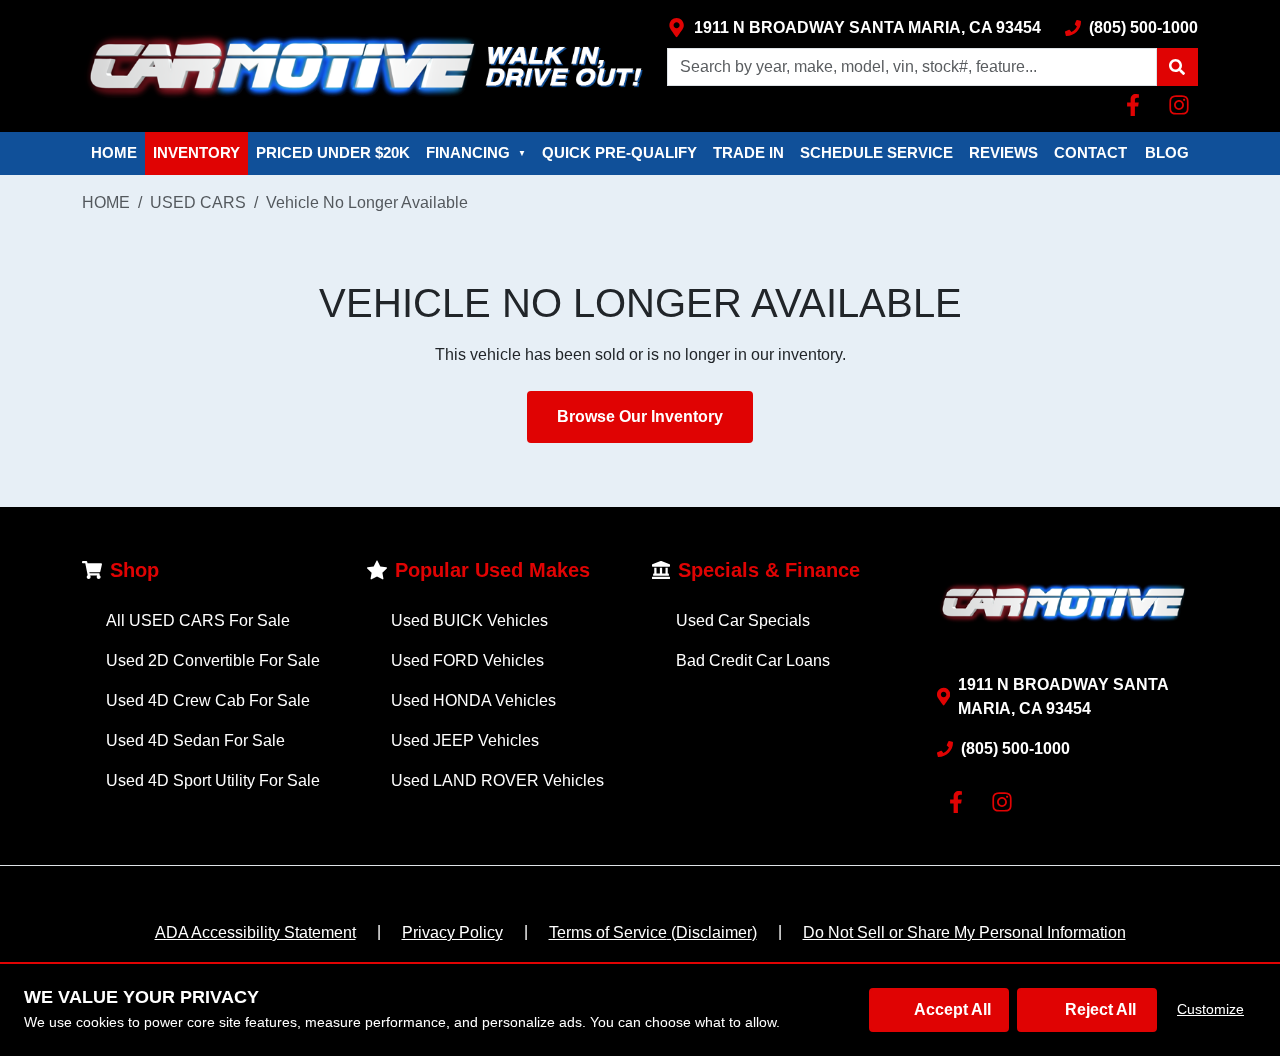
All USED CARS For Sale (198, 620)
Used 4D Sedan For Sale (195, 740)
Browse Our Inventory (640, 416)
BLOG (1167, 152)
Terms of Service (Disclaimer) (653, 932)
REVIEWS (1003, 152)
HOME (114, 152)
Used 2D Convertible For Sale (213, 660)
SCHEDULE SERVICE (876, 152)
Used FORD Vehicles (467, 660)
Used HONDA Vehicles (473, 700)
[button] (1177, 67)
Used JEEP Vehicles (465, 740)
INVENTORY (196, 152)
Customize (1210, 1009)
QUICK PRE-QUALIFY (619, 152)
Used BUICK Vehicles (469, 620)
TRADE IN (748, 152)
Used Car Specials (743, 620)
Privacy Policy (452, 932)
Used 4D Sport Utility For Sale (213, 780)
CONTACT (1090, 152)
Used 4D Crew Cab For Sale (208, 700)
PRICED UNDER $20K (333, 152)
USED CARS (198, 202)
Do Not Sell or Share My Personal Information (964, 932)
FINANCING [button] (476, 152)
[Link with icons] (1137, 105)
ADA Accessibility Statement (255, 932)
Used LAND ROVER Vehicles (497, 780)
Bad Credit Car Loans (753, 660)
